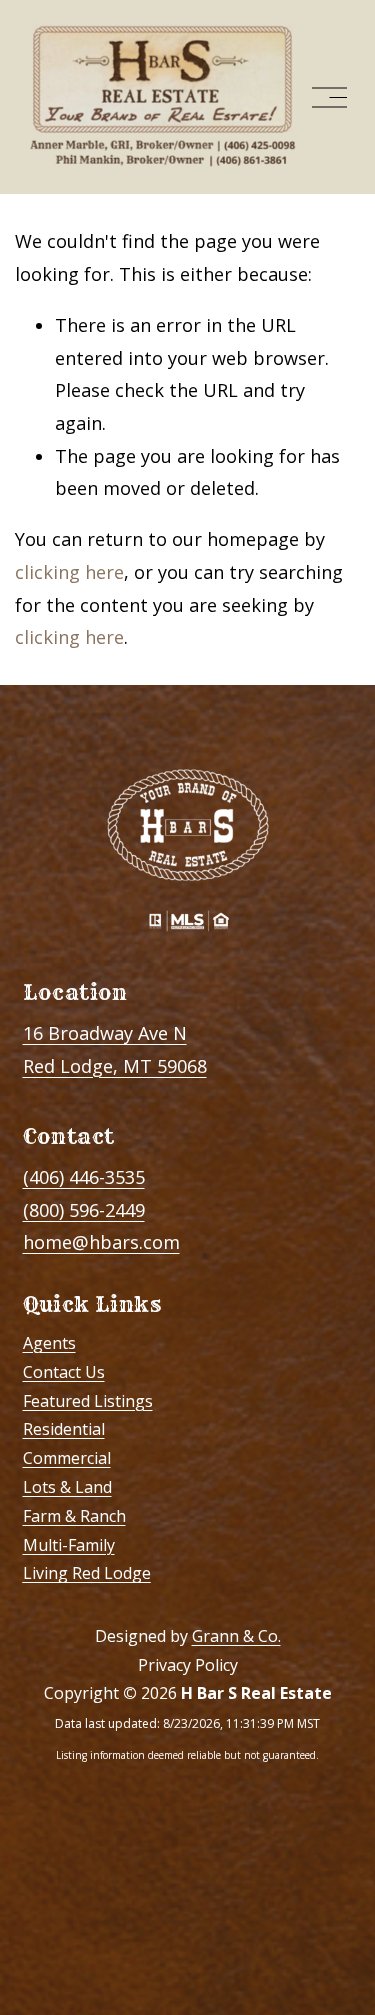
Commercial (67, 1458)
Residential (64, 1429)
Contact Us (64, 1372)
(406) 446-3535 (84, 1177)
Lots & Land (67, 1487)
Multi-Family (69, 1545)
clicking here (69, 572)
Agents (49, 1343)
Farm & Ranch (74, 1516)
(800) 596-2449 (84, 1210)
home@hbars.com (101, 1242)
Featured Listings (88, 1401)
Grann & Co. (236, 1636)
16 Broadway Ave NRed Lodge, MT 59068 (115, 1049)
